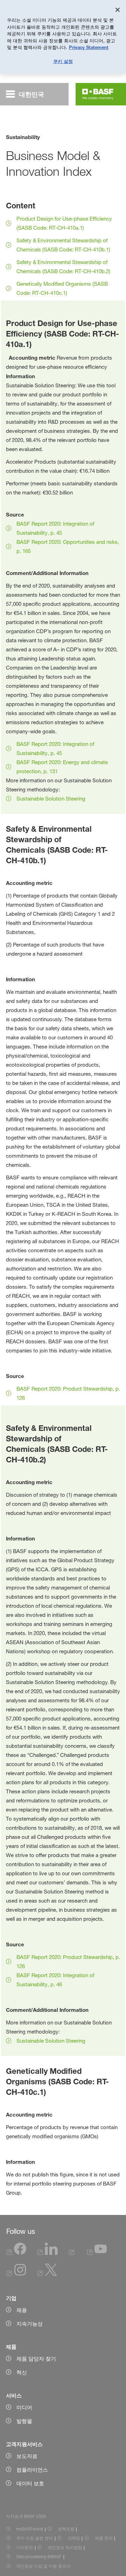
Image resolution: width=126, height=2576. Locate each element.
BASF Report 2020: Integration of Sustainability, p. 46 (55, 1980)
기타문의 (24, 2547)
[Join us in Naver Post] (73, 2253)
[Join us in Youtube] (97, 2253)
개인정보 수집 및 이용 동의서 (43, 2566)
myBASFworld (30, 2529)
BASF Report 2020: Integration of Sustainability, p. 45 (55, 528)
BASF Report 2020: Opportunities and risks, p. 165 (68, 546)
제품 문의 (104, 2538)
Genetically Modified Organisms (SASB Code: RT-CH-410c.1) (62, 288)
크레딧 (74, 2538)
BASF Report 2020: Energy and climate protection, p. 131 (62, 767)
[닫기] (118, 10)
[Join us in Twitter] (47, 2274)
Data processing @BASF (39, 2557)
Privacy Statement (89, 47)
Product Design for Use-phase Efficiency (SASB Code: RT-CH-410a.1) (64, 223)
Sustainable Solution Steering (51, 799)
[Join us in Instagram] (16, 2274)
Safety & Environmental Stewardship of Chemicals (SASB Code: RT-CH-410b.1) (63, 245)
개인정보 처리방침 (65, 2547)
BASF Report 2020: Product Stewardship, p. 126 (68, 1393)
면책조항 (66, 2529)
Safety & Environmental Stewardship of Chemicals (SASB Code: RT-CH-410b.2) (63, 267)
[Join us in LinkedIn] (48, 2253)
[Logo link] (98, 94)
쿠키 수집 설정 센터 (34, 2538)
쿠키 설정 (63, 61)
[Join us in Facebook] (16, 2253)
